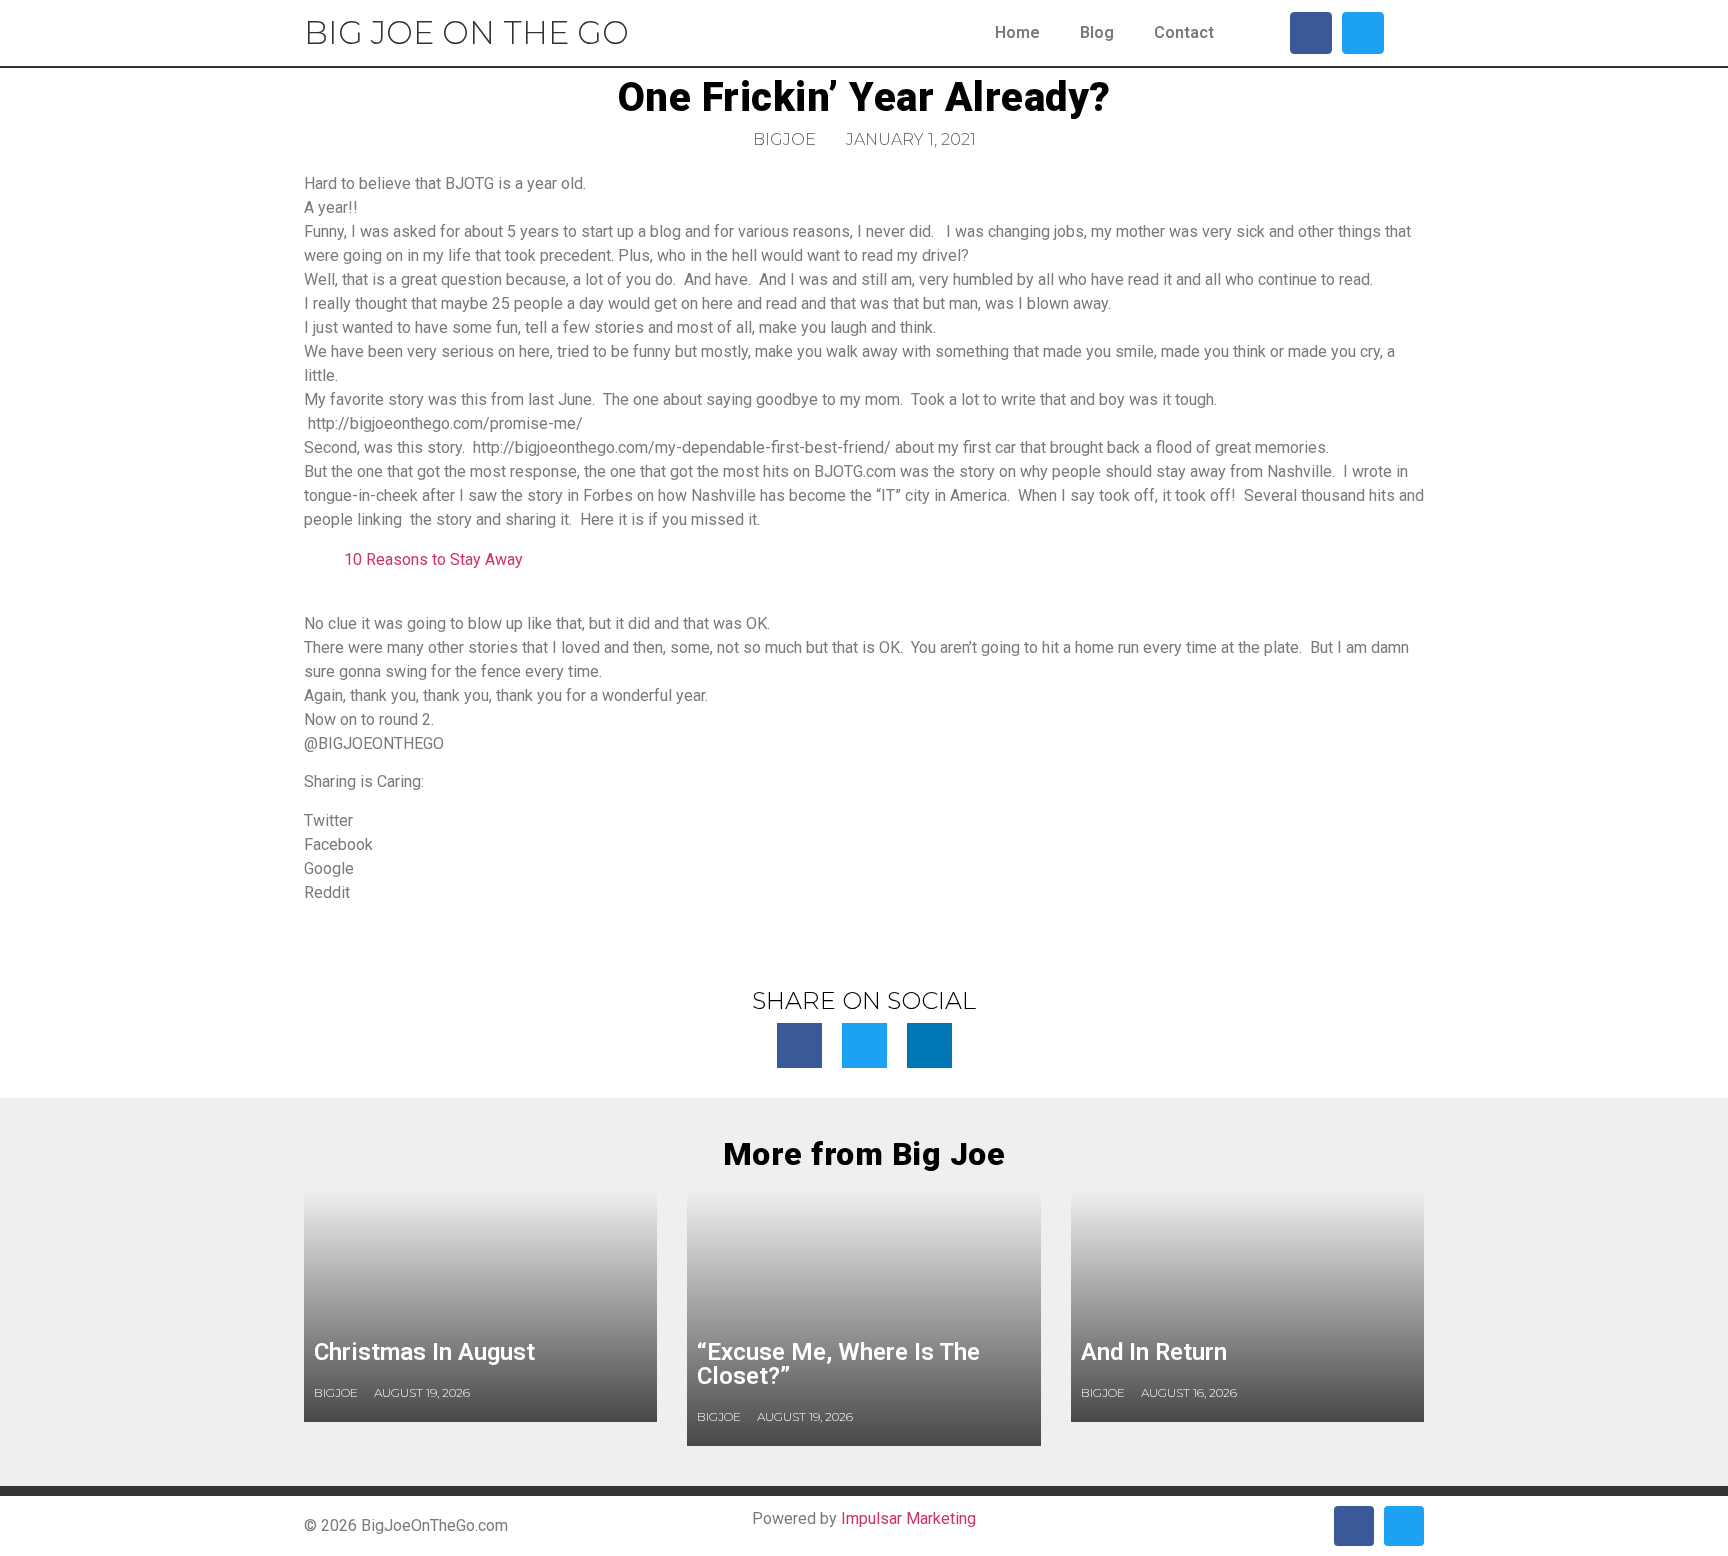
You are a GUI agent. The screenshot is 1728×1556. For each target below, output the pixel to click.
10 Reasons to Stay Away (433, 559)
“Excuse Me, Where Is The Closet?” (838, 1364)
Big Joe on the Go (466, 32)
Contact (1184, 32)
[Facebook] (1311, 33)
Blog (1097, 32)
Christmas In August (424, 1352)
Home (1017, 32)
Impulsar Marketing (908, 1518)
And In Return (1154, 1352)
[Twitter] (1363, 33)
